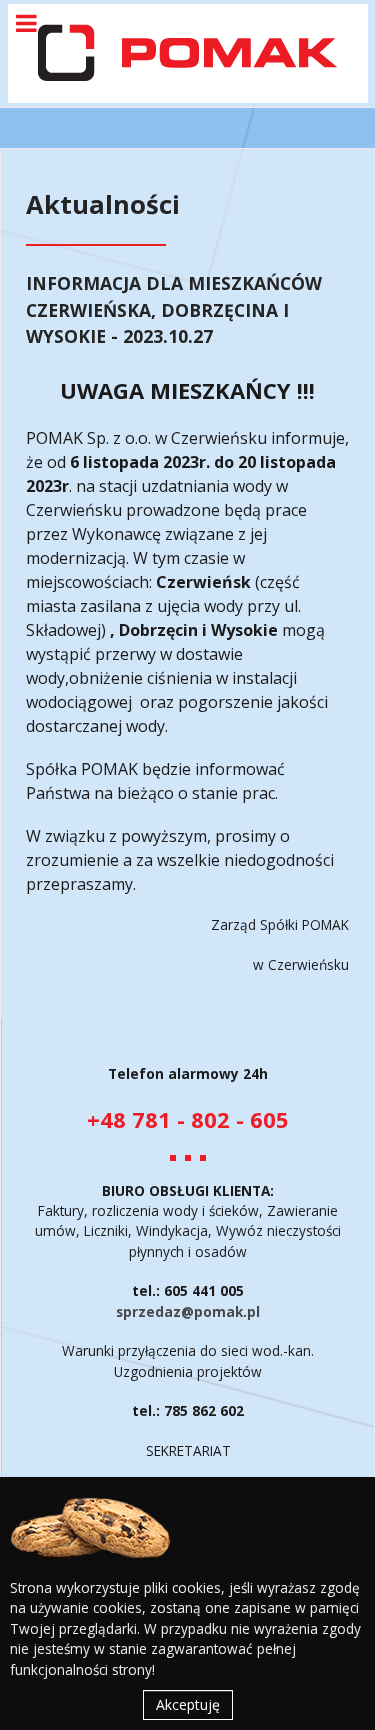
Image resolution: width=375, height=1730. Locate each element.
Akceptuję (188, 1704)
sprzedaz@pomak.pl (188, 1311)
